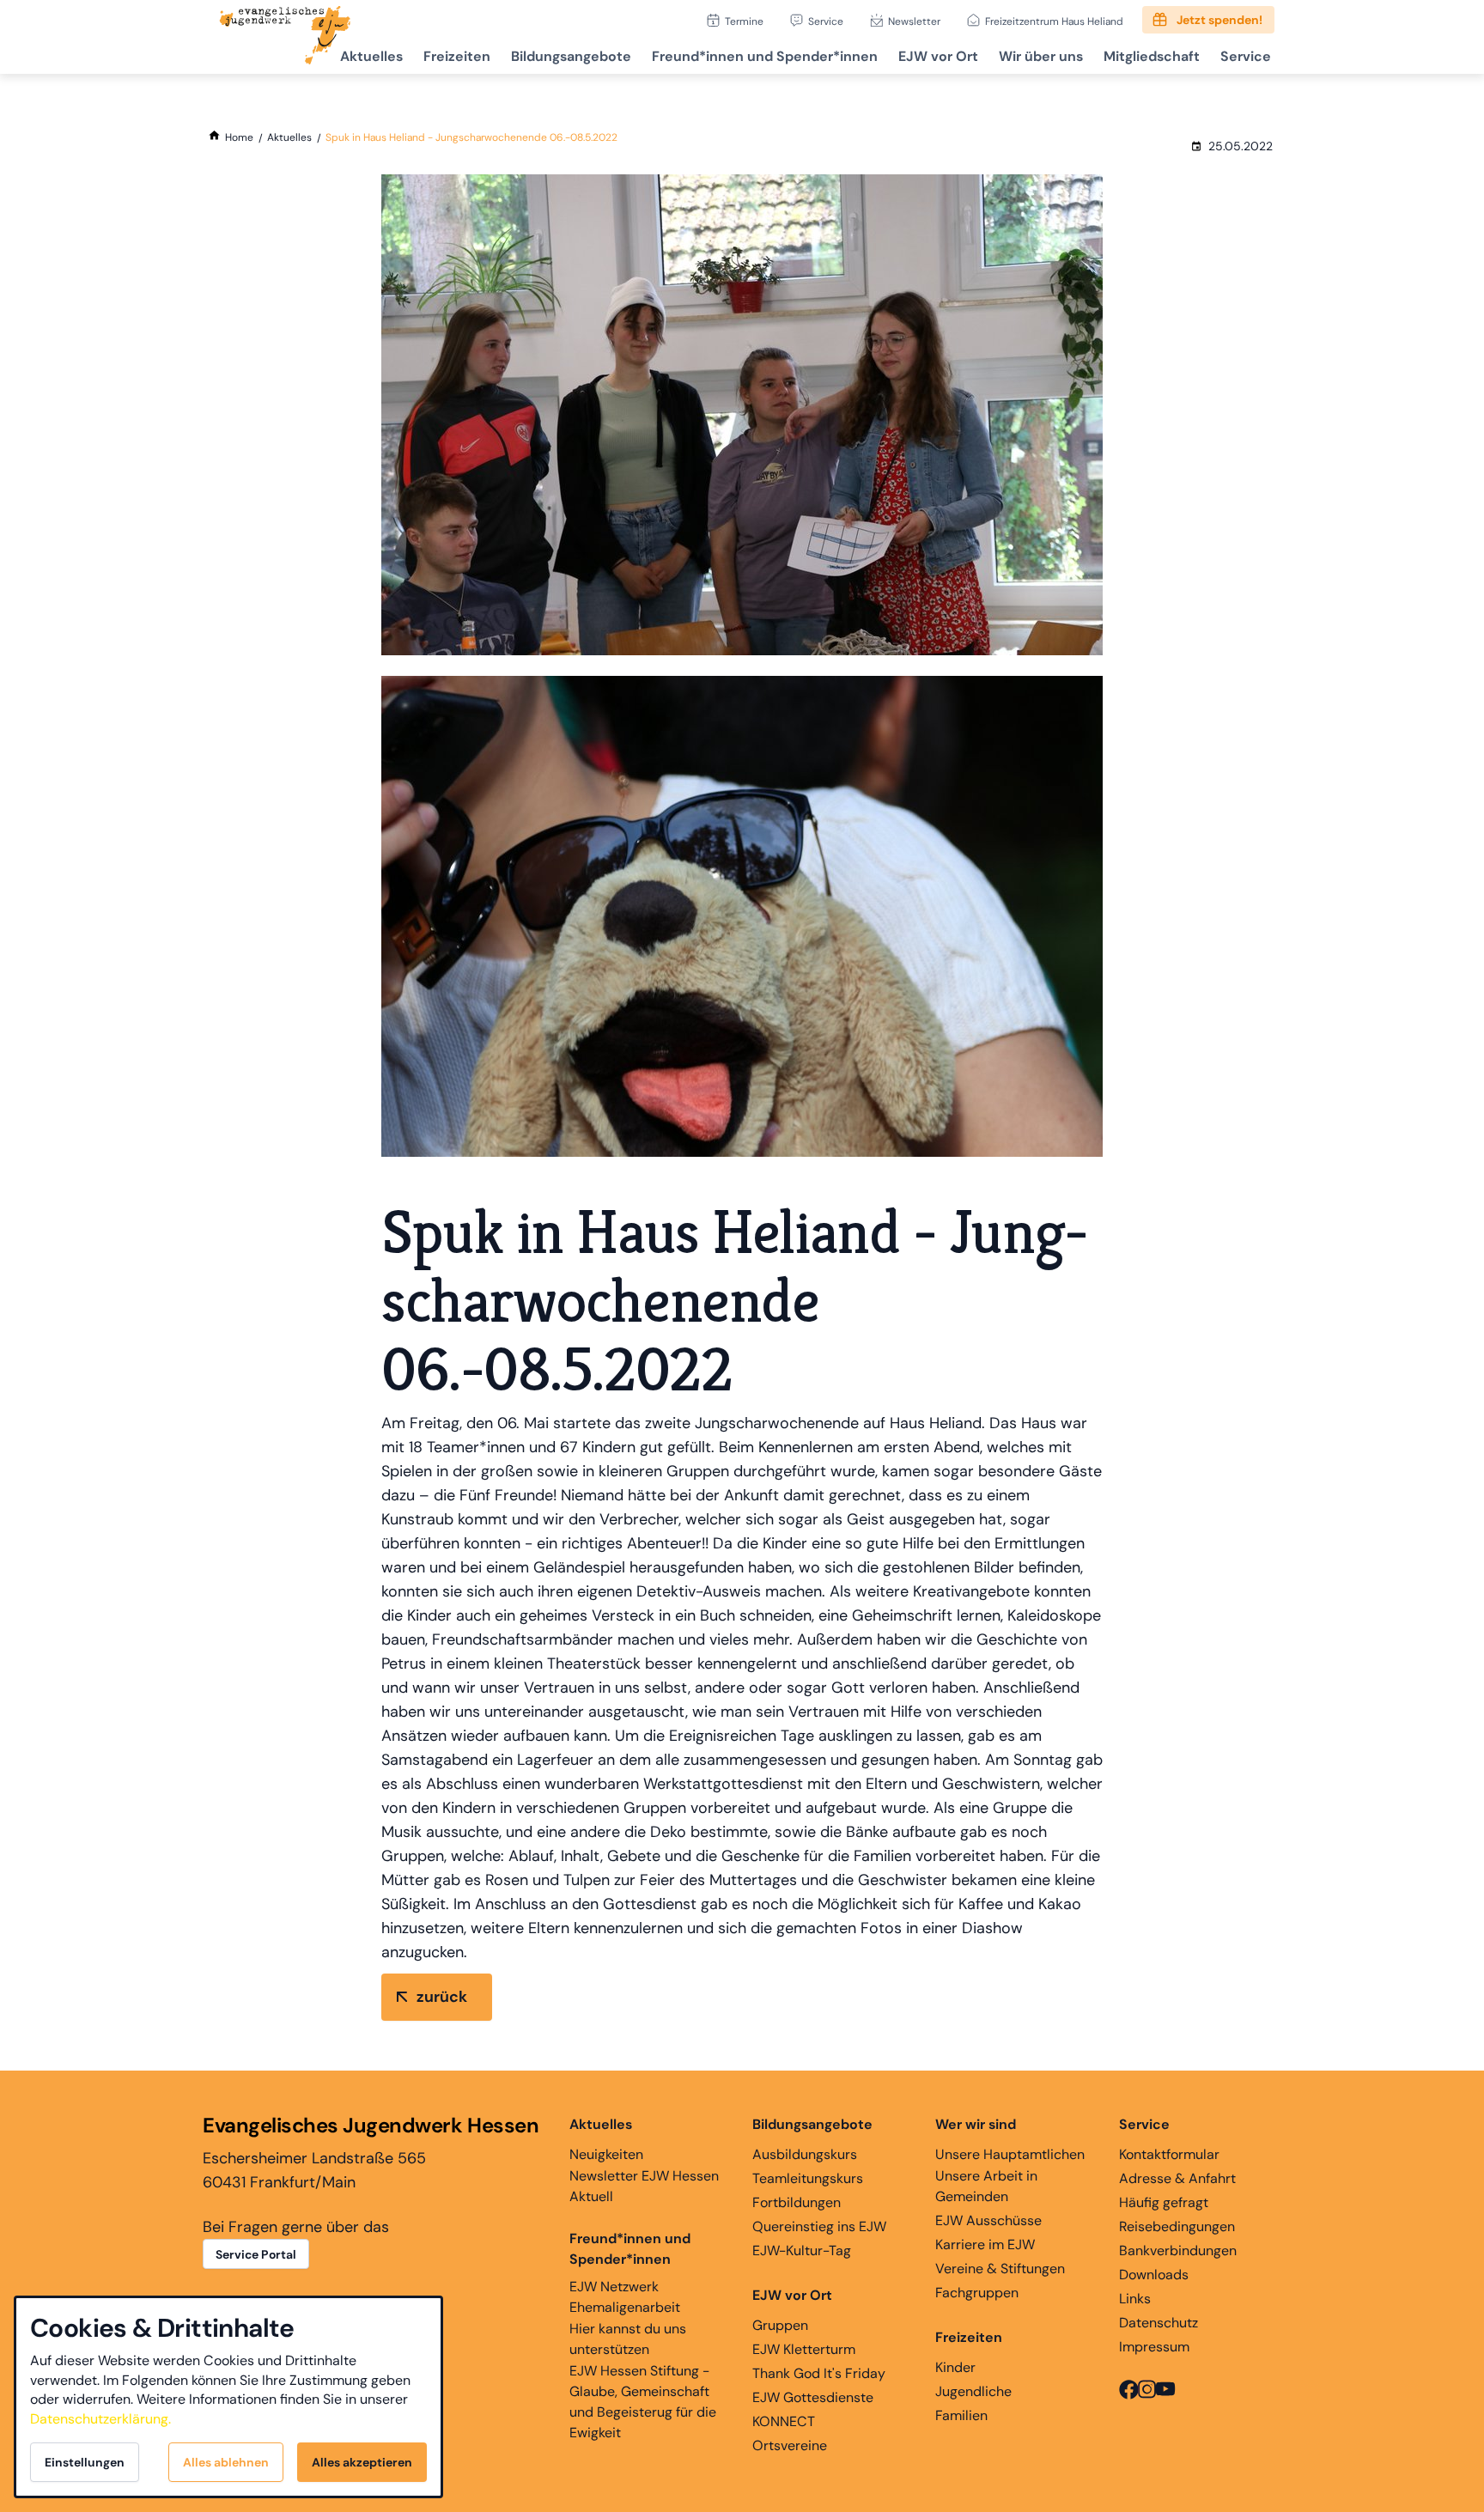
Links (1135, 2299)
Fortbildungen (797, 2202)
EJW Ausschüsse (988, 2220)
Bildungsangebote (571, 56)
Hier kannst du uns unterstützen (628, 2339)
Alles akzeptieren (362, 2462)
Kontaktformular (1169, 2154)
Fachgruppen (977, 2293)
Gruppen (780, 2325)
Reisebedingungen (1177, 2226)
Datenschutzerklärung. (100, 2419)
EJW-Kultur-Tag (802, 2250)
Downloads (1154, 2275)
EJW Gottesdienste (813, 2397)
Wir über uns (1041, 56)
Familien (961, 2415)
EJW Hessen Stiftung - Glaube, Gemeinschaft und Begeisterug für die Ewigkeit (643, 2402)
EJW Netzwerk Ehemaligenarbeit (625, 2297)
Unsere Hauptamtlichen (1010, 2154)
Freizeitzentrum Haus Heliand (1054, 21)
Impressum (1154, 2347)
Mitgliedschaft (1152, 56)
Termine (744, 21)
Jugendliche (973, 2391)
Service (826, 21)
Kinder (955, 2367)
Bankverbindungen (1178, 2250)
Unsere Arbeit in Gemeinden (986, 2186)
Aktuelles (371, 56)
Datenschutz (1159, 2323)
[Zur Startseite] (285, 37)
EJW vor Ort (938, 56)
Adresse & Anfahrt (1177, 2178)
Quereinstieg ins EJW (819, 2226)
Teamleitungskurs (808, 2178)
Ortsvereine (790, 2445)
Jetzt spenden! (1219, 20)
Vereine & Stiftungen (1000, 2269)
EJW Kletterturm (804, 2349)
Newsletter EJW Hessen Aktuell (644, 2186)
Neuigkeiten (606, 2154)
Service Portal (256, 2254)
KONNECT (784, 2421)
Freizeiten (457, 56)
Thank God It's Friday (819, 2373)
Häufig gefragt (1164, 2202)
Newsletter (914, 21)
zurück (442, 1997)
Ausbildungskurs (805, 2154)
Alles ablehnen (226, 2462)
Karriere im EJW (985, 2244)
